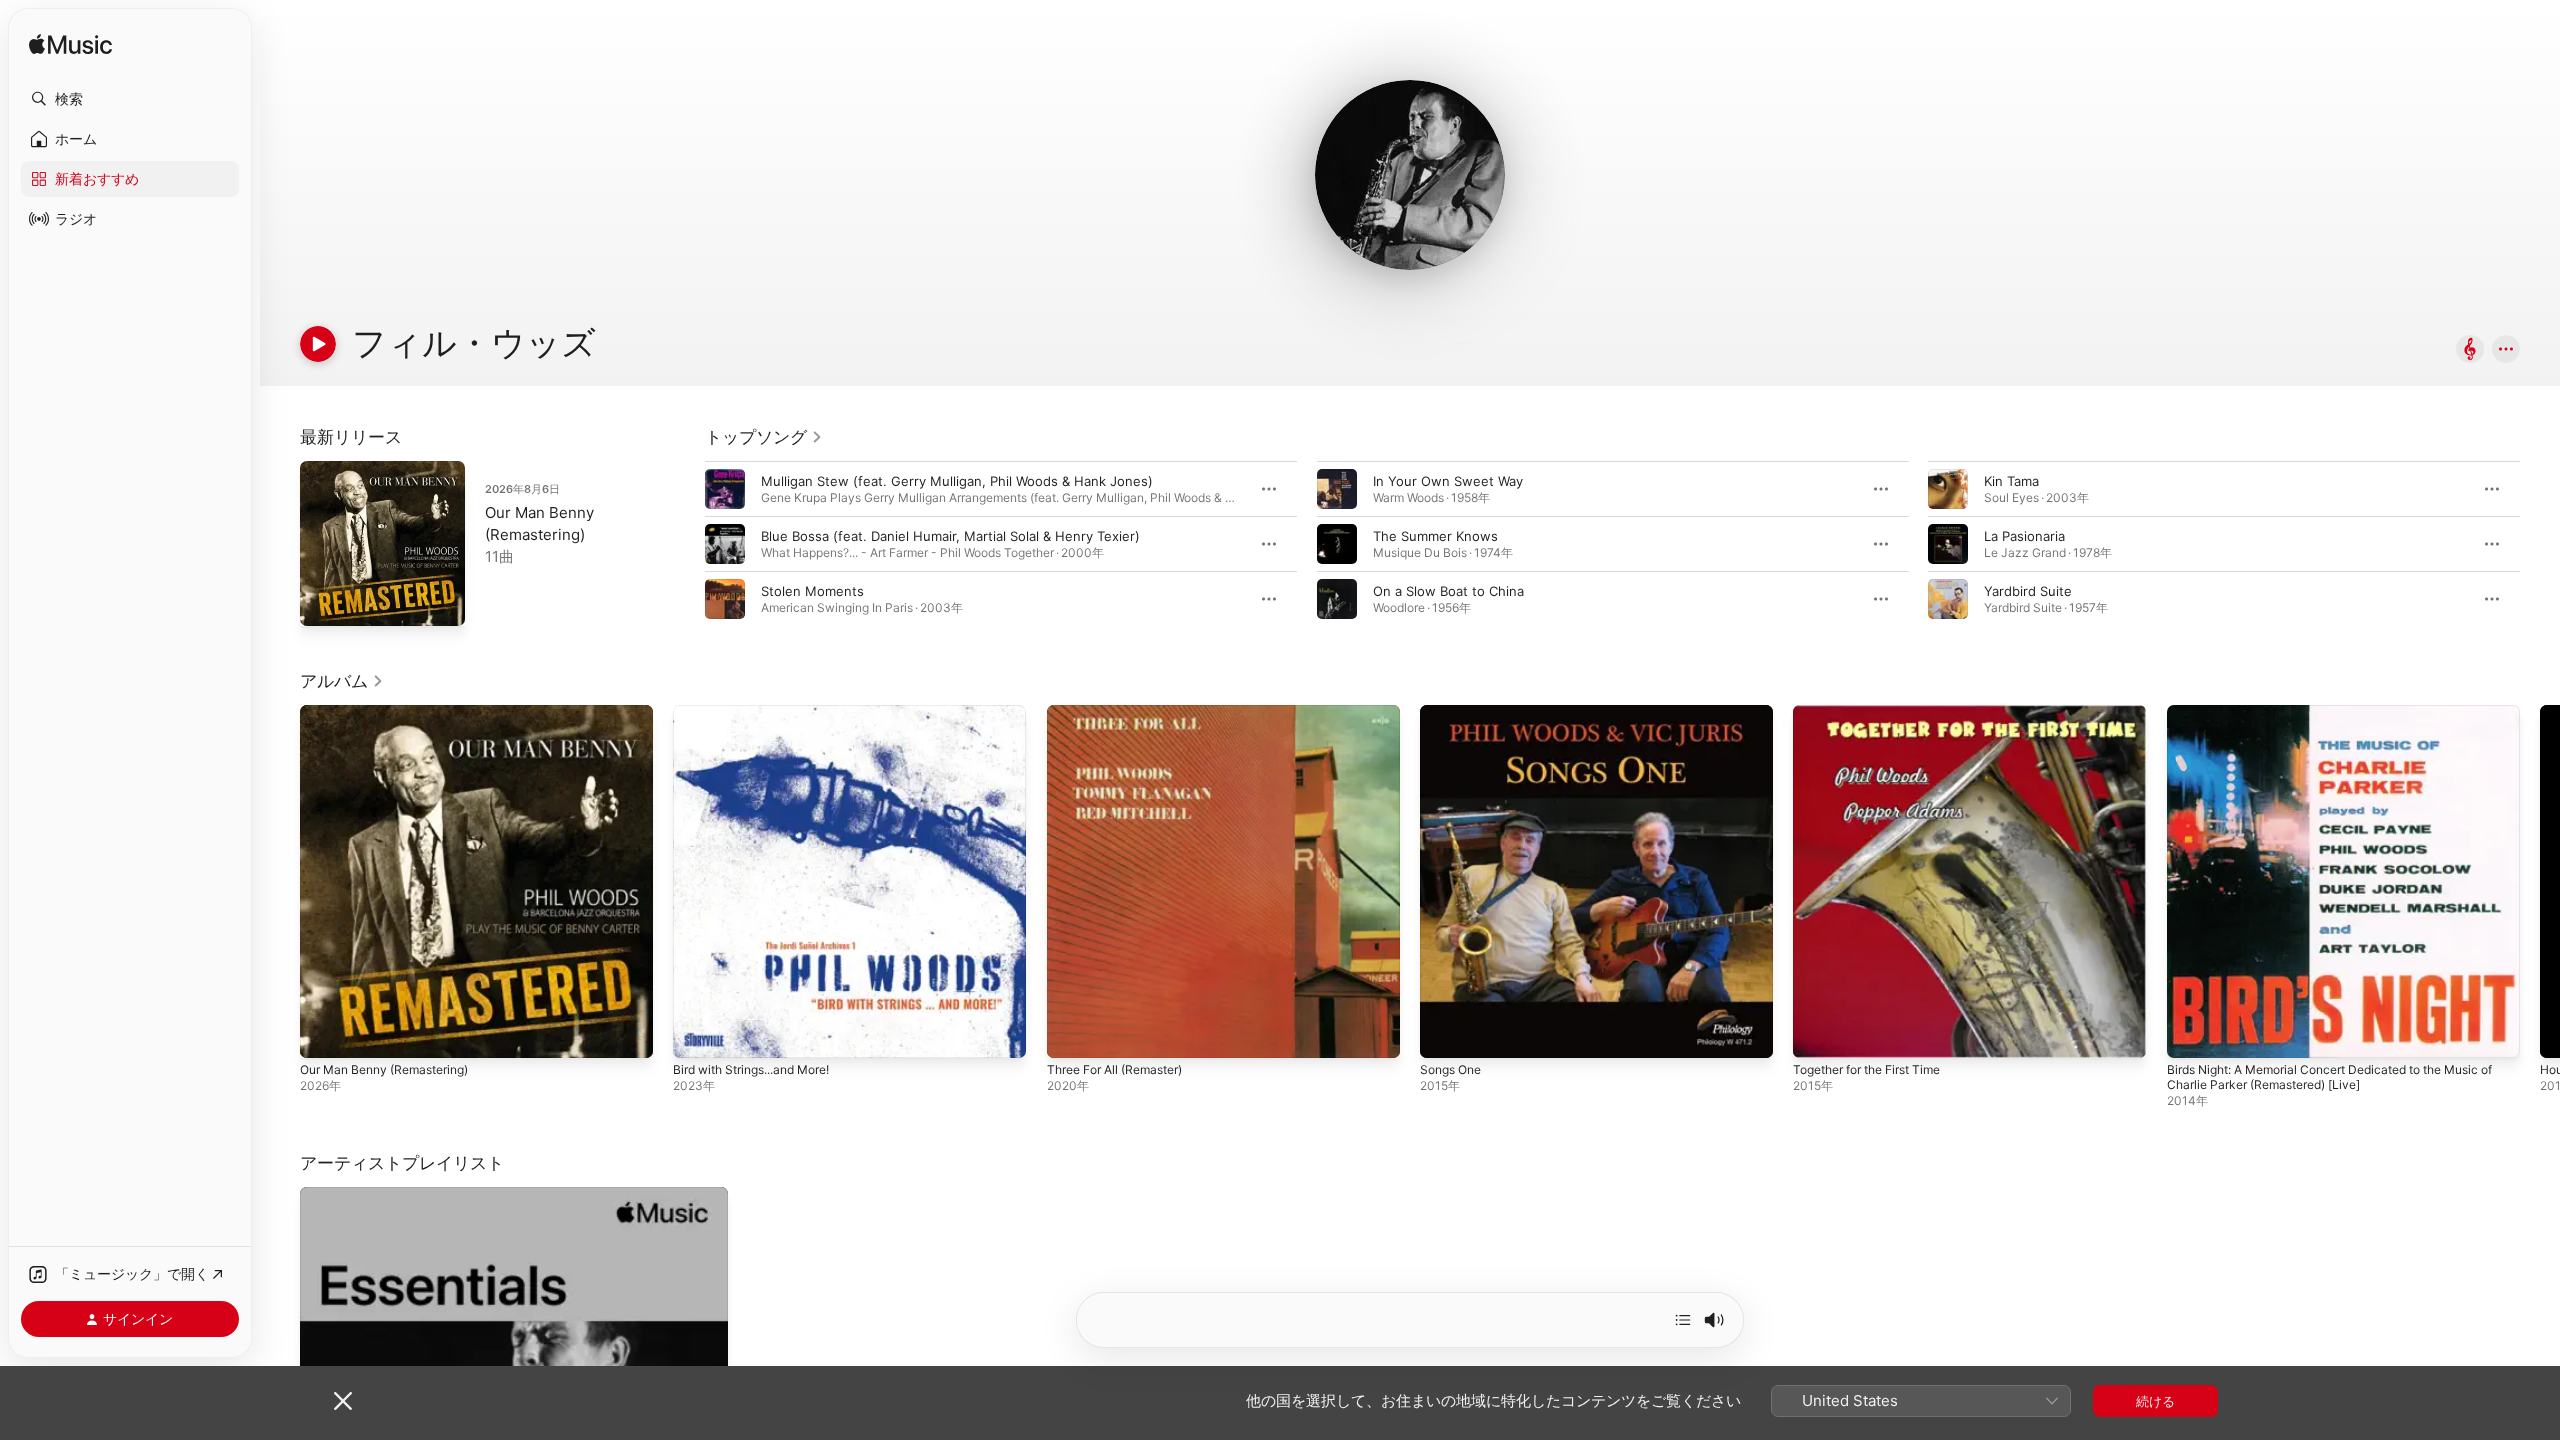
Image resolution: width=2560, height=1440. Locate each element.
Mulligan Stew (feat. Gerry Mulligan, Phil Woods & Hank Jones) (957, 481)
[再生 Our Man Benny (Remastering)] (325, 601)
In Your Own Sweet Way (1448, 481)
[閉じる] (343, 1401)
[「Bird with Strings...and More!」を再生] (698, 1033)
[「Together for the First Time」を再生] (1818, 1033)
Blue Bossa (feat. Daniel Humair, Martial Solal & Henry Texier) (950, 536)
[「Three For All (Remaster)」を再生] (1072, 1033)
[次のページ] (2540, 544)
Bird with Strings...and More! (762, 713)
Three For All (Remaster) (1123, 713)
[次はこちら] (1683, 1320)
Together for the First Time (1878, 713)
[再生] (318, 344)
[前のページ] (685, 544)
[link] (764, 437)
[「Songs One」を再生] (1445, 1033)
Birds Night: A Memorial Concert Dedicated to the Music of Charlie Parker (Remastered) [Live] (2342, 721)
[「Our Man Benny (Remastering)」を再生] (325, 1033)
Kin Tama (2011, 481)
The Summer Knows (1435, 536)
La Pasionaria (2024, 536)
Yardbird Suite (2028, 591)
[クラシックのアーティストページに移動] (2470, 350)
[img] (70, 45)
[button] (130, 99)
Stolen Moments (812, 591)
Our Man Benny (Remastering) (394, 713)
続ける (2155, 1401)
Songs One (1454, 713)
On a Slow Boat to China (1448, 591)
